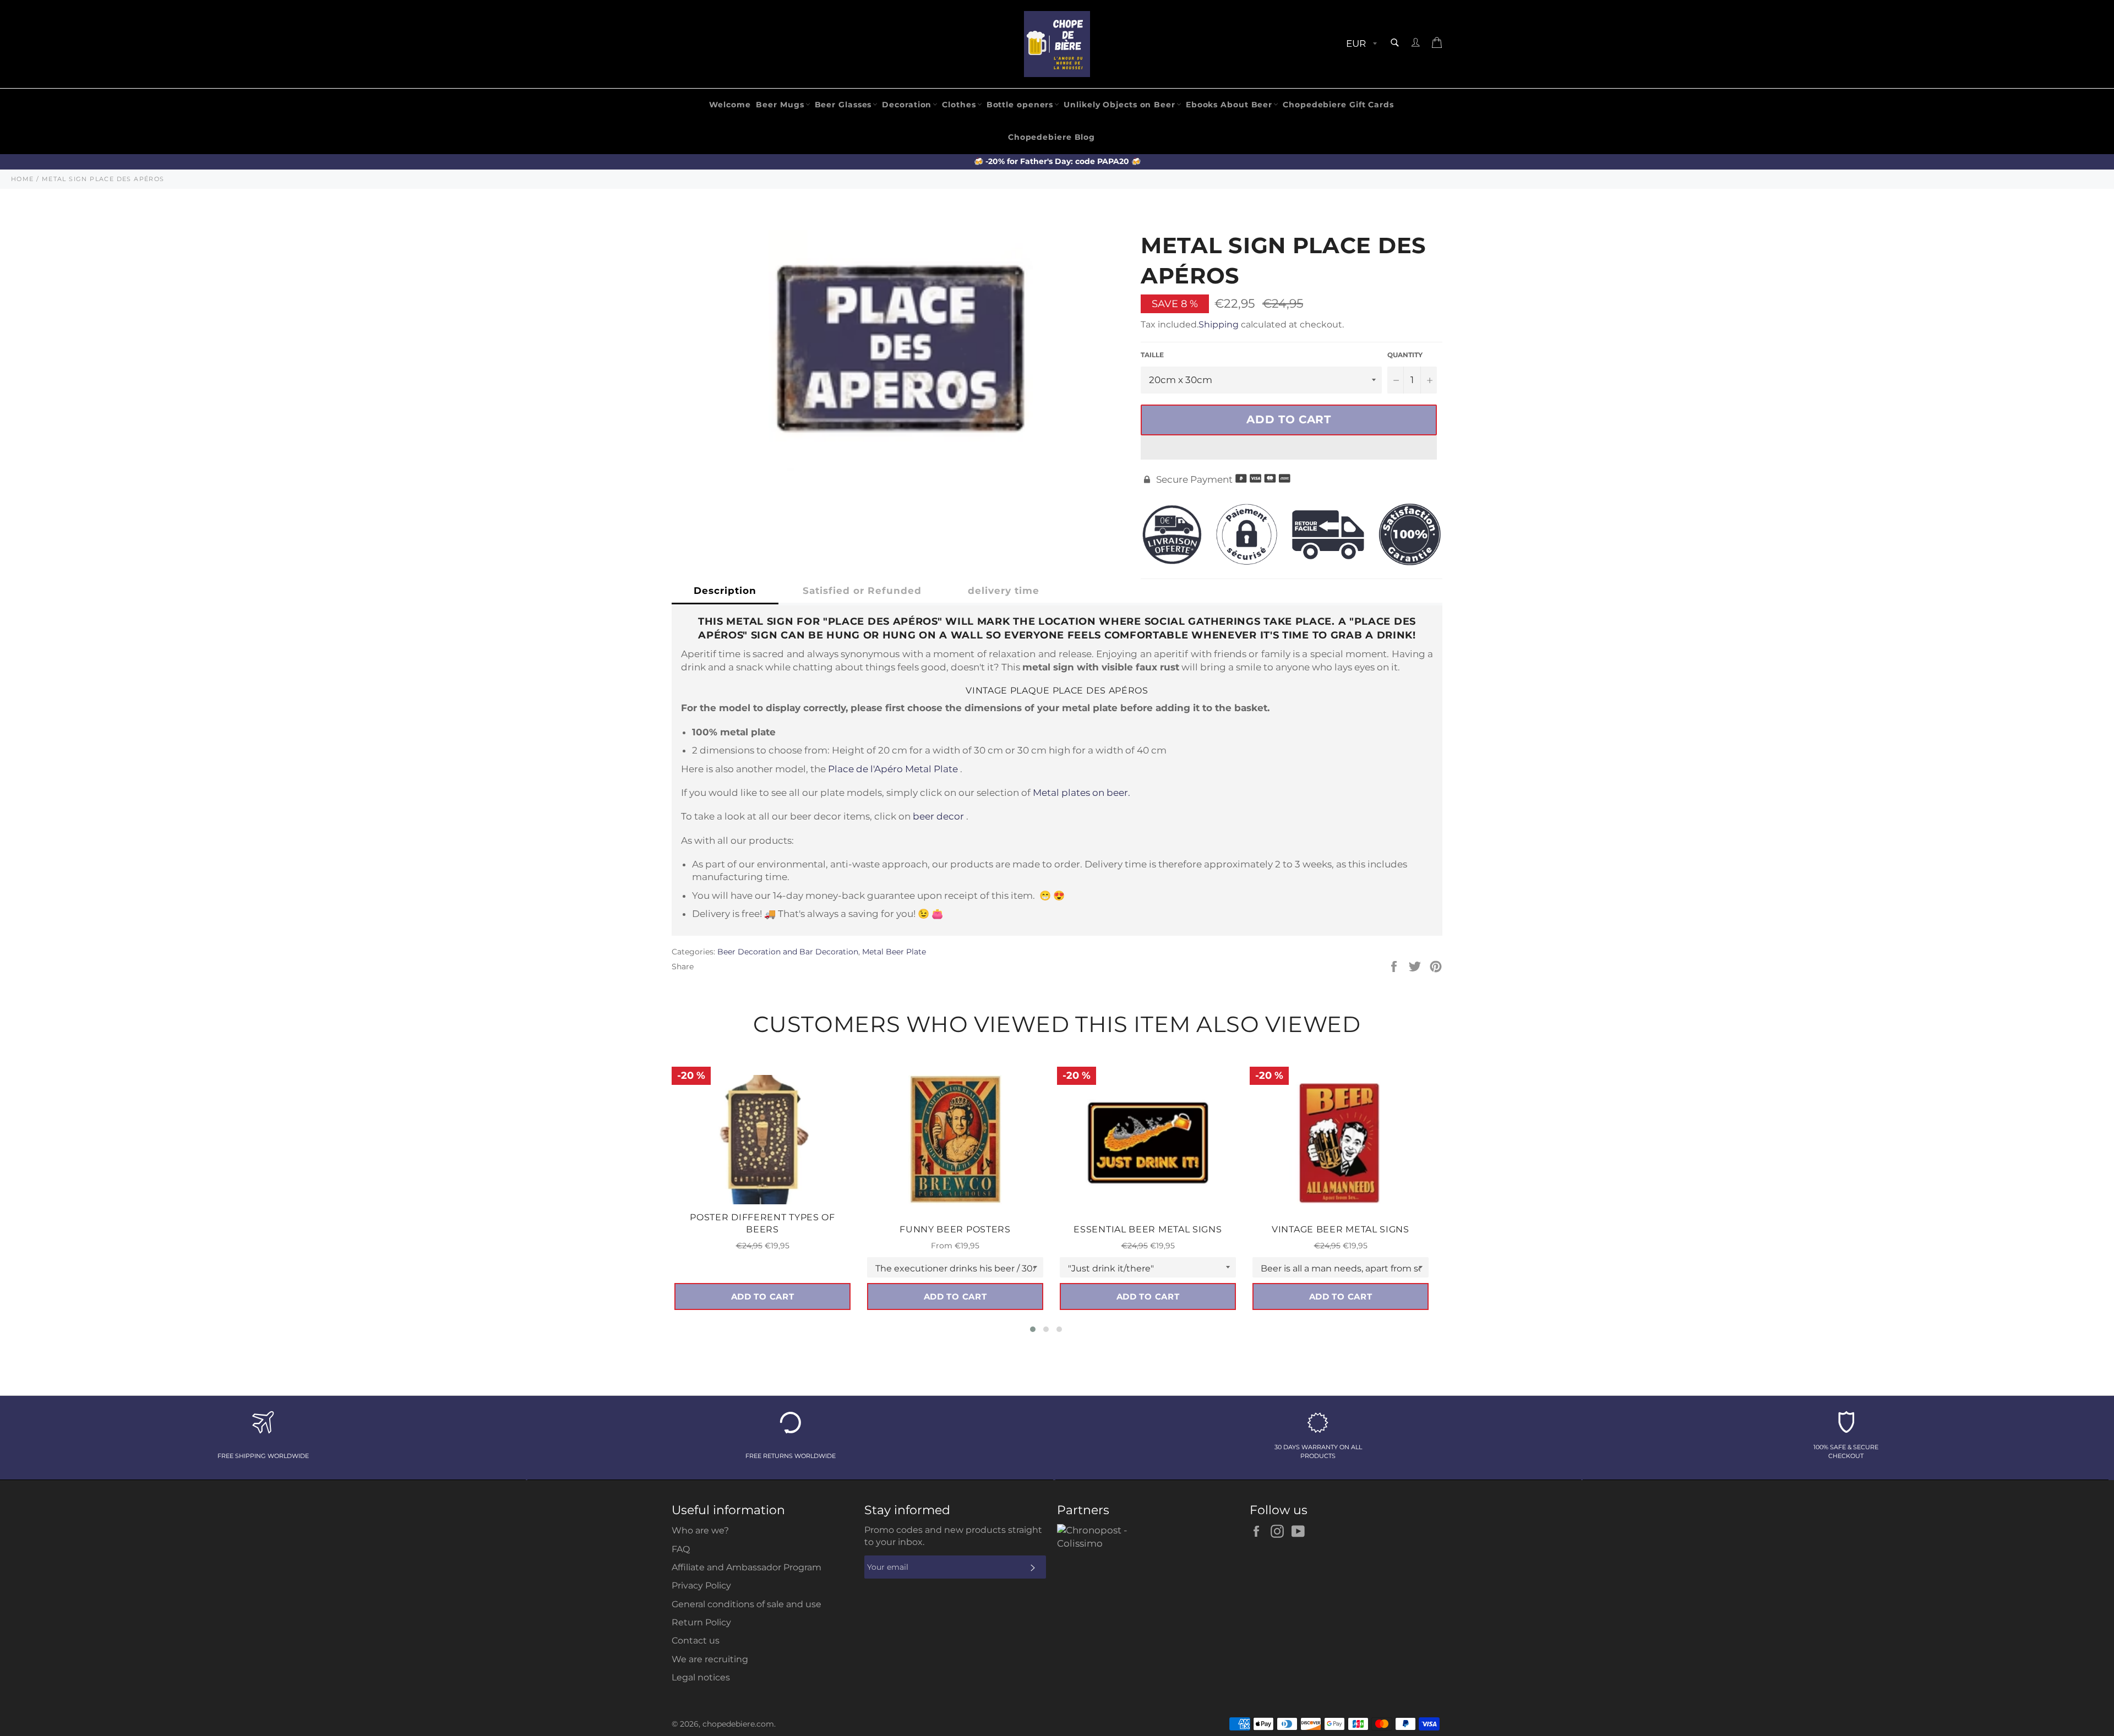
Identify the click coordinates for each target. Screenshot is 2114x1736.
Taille (1152, 355)
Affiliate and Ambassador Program (747, 1567)
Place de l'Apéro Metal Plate (893, 769)
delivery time (1004, 591)
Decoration (907, 105)
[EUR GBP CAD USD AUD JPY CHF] (1360, 44)
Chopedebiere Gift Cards (1338, 105)
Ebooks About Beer (1229, 105)
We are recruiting (710, 1659)
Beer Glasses (843, 105)
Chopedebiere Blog (1051, 137)
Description (725, 591)
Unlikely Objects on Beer (1119, 105)
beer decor (938, 816)
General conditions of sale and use (747, 1604)
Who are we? (700, 1530)
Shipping (1219, 324)
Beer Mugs (780, 105)
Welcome (730, 105)
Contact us (696, 1641)
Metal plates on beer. (1081, 793)
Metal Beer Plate (894, 952)
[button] (1289, 447)
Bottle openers (1020, 105)
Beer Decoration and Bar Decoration (788, 952)
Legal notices (701, 1677)
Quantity (1405, 355)
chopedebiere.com (738, 1724)
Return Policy (701, 1622)
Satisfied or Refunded (862, 591)
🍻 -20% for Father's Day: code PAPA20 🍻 (1057, 161)
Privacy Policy (701, 1585)
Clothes (959, 105)
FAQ (681, 1549)
